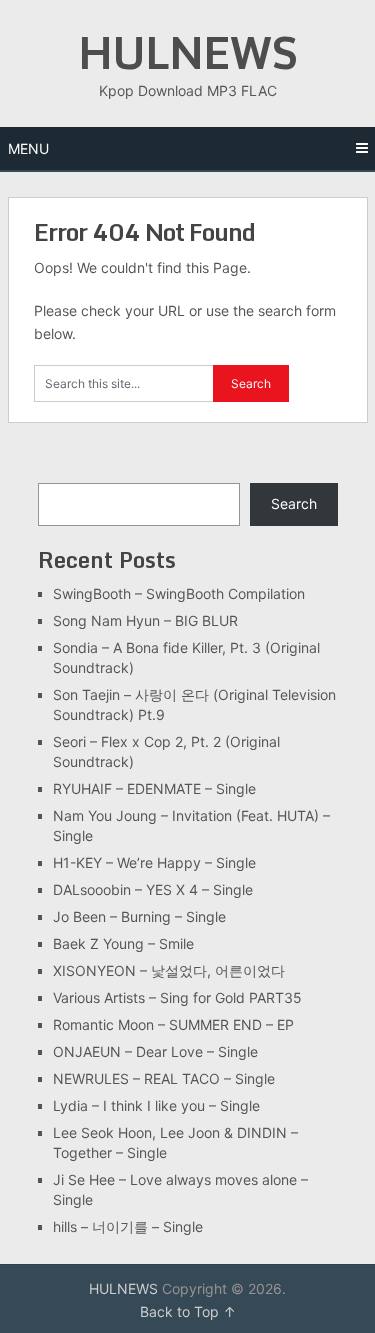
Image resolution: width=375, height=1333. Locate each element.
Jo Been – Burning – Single (139, 916)
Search (294, 503)
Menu (28, 148)
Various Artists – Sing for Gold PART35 (177, 997)
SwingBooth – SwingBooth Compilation (179, 593)
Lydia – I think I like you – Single (156, 1105)
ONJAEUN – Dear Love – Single (155, 1051)
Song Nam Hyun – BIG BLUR (145, 620)
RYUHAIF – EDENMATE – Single (154, 788)
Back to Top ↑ (188, 1311)
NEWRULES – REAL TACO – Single (164, 1078)
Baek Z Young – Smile (123, 943)
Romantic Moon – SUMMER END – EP (173, 1024)
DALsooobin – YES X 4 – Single (153, 889)
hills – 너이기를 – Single (128, 1226)
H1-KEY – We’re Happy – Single (154, 862)
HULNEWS (187, 52)
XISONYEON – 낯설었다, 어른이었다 (169, 970)
